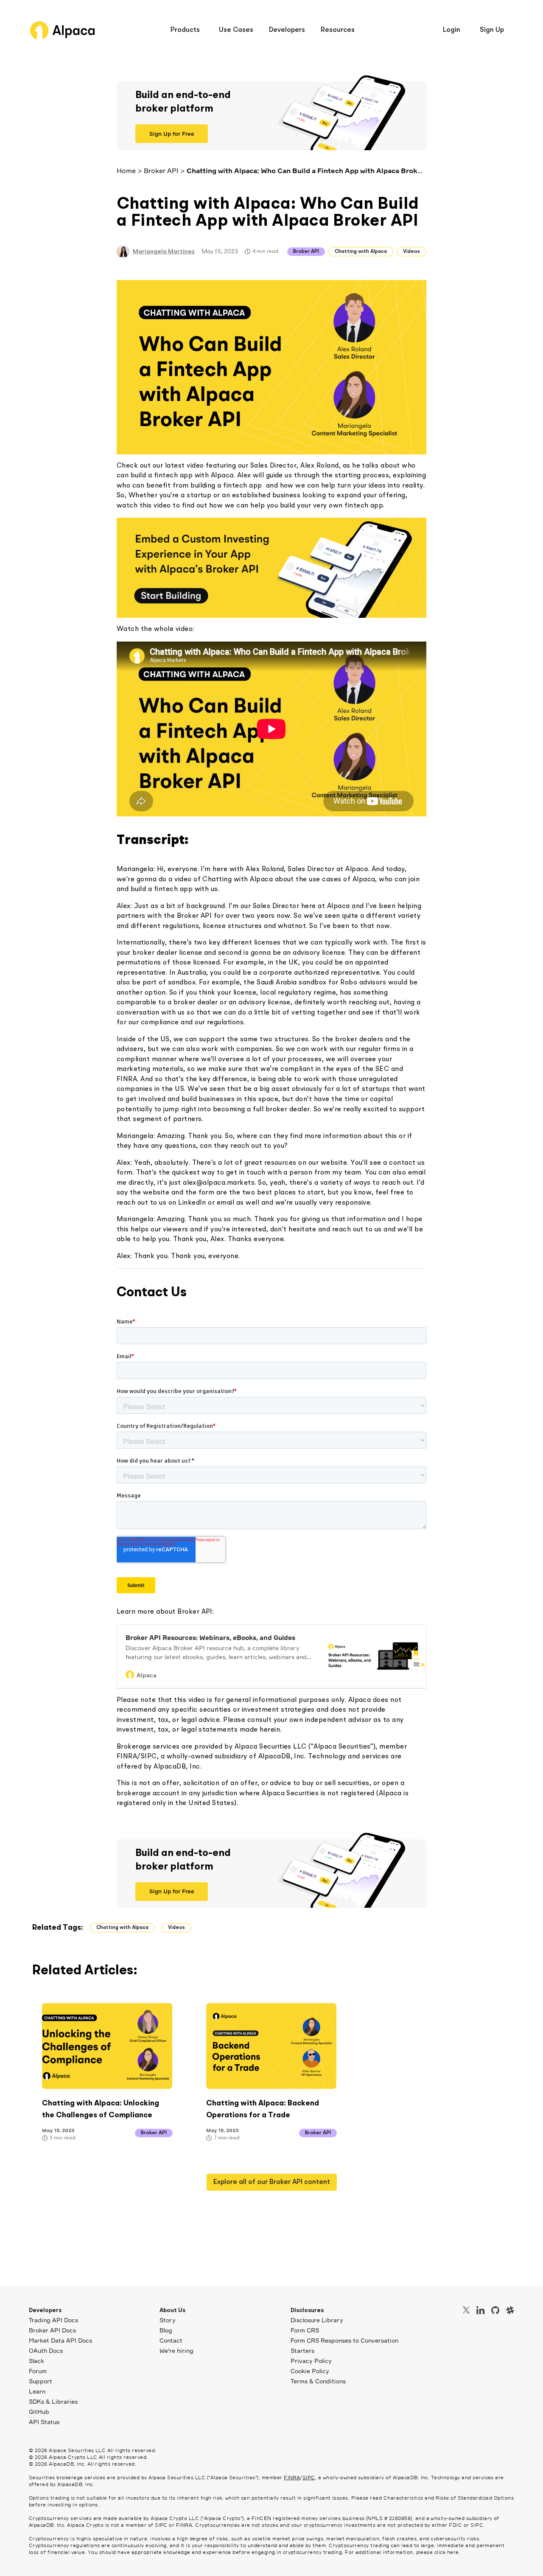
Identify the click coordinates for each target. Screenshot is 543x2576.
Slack (36, 2361)
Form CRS (305, 2330)
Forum (38, 2371)
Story (168, 2320)
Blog (166, 2330)
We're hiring (176, 2350)
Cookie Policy (310, 2371)
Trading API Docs (53, 2320)
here (453, 2552)
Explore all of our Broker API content (272, 2182)
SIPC (309, 2477)
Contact (171, 2340)
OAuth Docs (46, 2350)
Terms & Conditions (318, 2381)
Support (41, 2381)
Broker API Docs (52, 2330)
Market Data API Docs (60, 2340)
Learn (37, 2391)
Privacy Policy (311, 2361)
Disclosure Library (317, 2320)
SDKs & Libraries (53, 2401)
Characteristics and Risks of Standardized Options (449, 2498)
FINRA (292, 2477)
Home (126, 171)
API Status (44, 2422)
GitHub (39, 2412)
